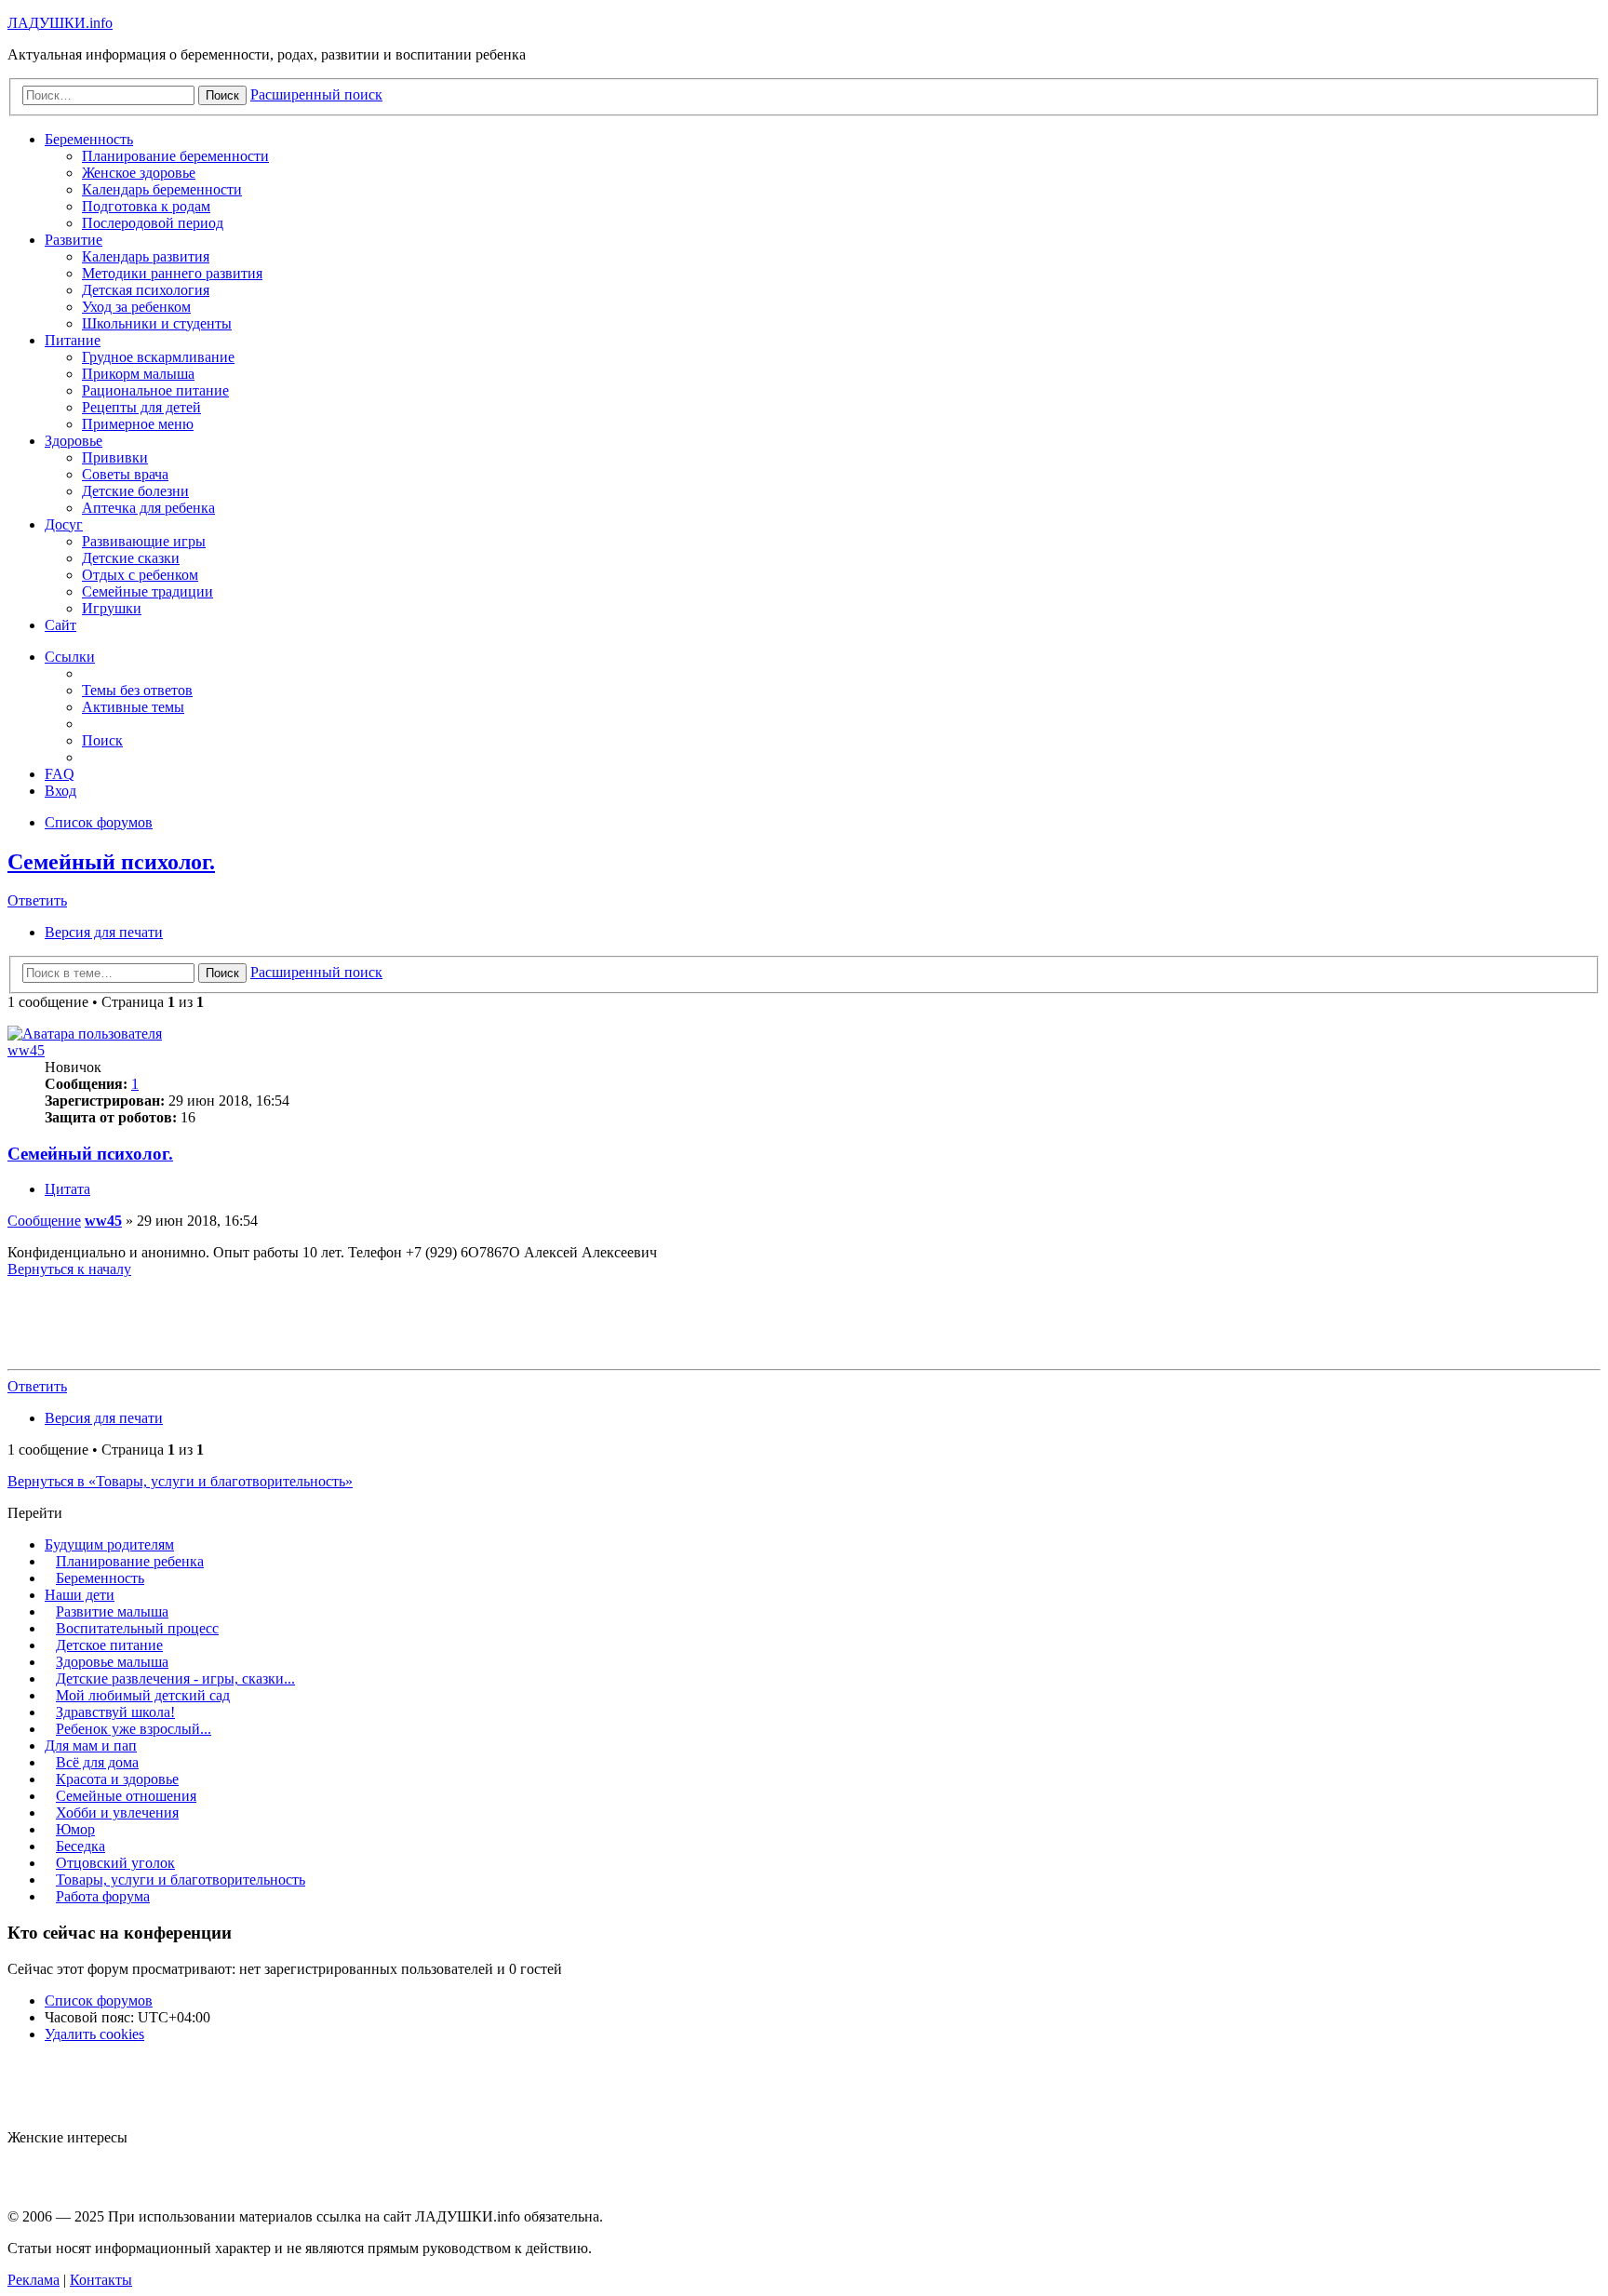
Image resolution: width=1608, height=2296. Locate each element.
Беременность (89, 139)
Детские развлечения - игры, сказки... (175, 1678)
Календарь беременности (162, 189)
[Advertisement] (804, 1320)
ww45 (26, 1050)
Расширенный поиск (316, 972)
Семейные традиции (147, 591)
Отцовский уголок (115, 1863)
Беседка (80, 1846)
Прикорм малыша (138, 374)
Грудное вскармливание (158, 357)
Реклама (33, 2280)
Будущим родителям (109, 1544)
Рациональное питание (155, 390)
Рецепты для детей (141, 407)
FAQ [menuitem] (60, 774)
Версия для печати (104, 932)
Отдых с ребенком (140, 575)
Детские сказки (131, 558)
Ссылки (70, 657)
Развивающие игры (144, 541)
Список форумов (99, 2001)
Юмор (75, 1829)
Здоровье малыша (112, 1662)
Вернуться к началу (69, 1269)
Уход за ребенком (136, 307)
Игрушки (112, 608)
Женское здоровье (139, 173)
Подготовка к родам (146, 206)
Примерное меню (138, 424)
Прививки (115, 457)
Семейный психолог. (111, 862)
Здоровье (74, 441)
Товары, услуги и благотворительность (181, 1880)
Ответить (37, 900)
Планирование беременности (175, 156)
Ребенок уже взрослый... (134, 1729)
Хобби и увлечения (117, 1813)
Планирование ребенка (130, 1561)
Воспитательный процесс (137, 1628)
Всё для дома (97, 1762)
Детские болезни (135, 491)
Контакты (101, 2280)
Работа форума (103, 1896)
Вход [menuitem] (60, 791)
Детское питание (109, 1645)
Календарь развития (146, 256)
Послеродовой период (153, 223)
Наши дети (80, 1595)
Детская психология (146, 290)
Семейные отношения (126, 1796)
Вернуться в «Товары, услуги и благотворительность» (180, 1481)
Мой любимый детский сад (143, 1695)
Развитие (74, 240)
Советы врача (125, 474)
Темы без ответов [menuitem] (137, 690)
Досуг (64, 524)
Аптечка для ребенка (148, 508)
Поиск (222, 973)
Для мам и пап (91, 1745)
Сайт (60, 625)
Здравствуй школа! (115, 1712)
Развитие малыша (112, 1611)
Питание (73, 340)
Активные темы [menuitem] (133, 707)
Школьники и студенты (157, 323)
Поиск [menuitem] (102, 740)
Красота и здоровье (117, 1779)
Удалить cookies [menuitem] (94, 2034)
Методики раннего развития (172, 273)
